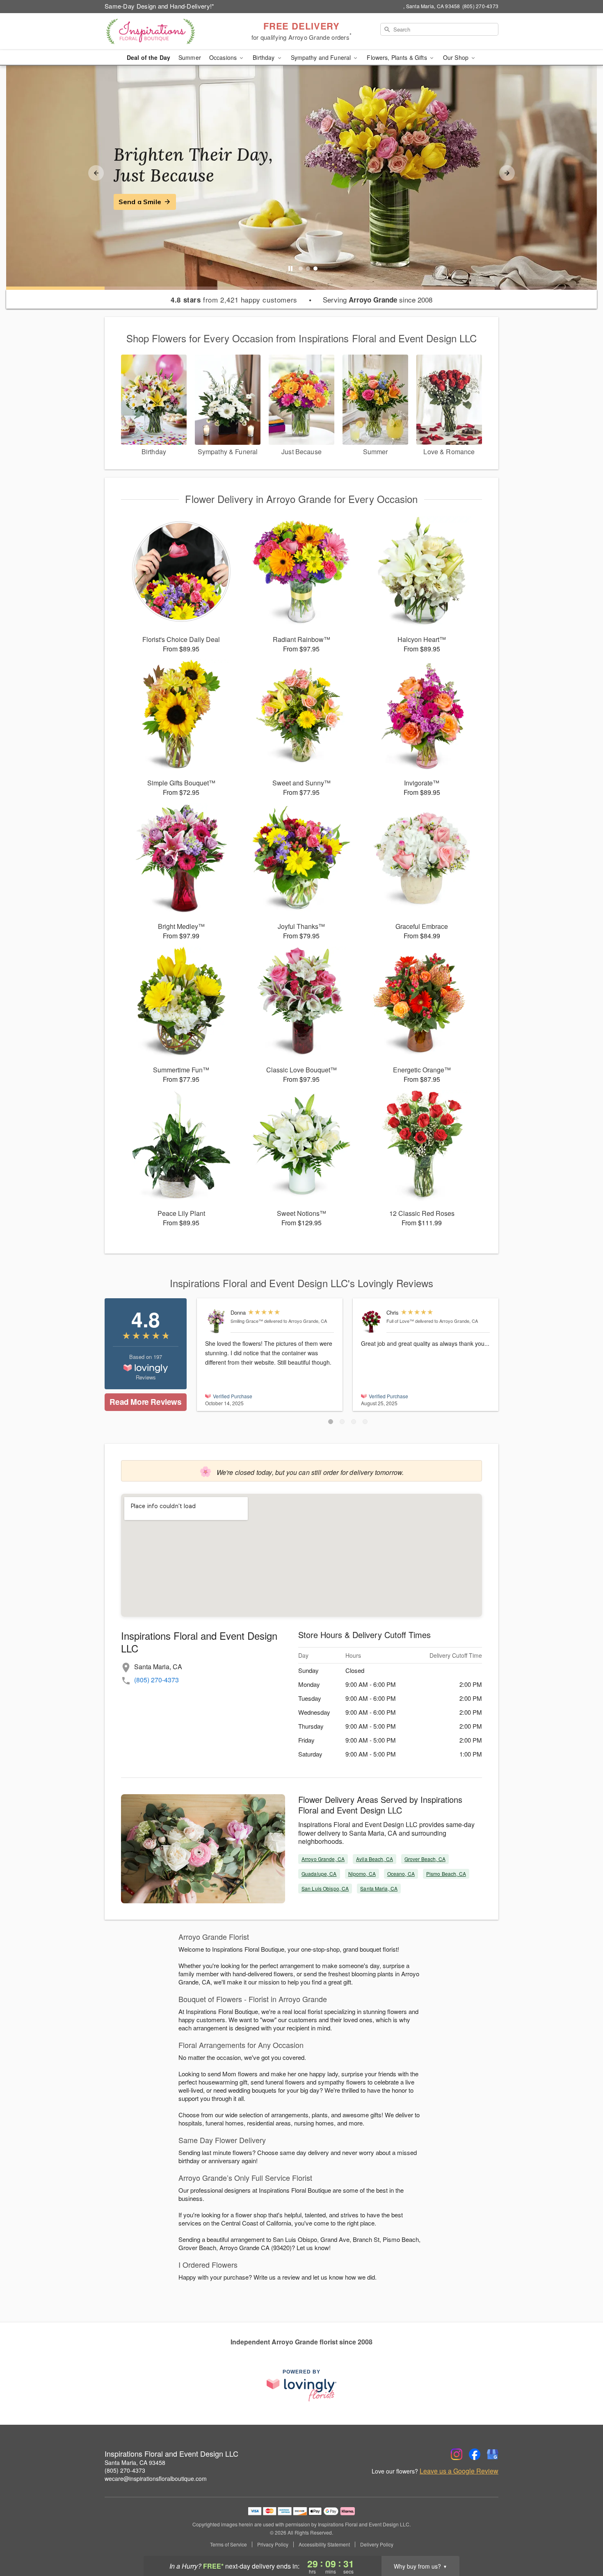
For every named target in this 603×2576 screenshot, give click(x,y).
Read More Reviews (145, 1402)
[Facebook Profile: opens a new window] (475, 2454)
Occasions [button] (224, 57)
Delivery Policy (377, 2544)
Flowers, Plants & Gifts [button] (397, 57)
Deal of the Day (148, 57)
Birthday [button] (264, 57)
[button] (331, 1422)
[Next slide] (507, 173)
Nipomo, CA (362, 1874)
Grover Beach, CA (425, 1859)
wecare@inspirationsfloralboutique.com (156, 2478)
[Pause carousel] (290, 269)
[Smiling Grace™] (216, 1321)
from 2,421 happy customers (234, 300)
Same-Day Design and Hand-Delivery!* (160, 6)
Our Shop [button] (457, 57)
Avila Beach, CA (375, 1859)
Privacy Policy (273, 2544)
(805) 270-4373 (156, 1680)
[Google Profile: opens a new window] (493, 2454)
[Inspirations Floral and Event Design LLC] (164, 32)
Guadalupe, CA (319, 1874)
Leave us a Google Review (459, 2471)
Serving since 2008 (378, 300)
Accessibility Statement (324, 2544)
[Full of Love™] (372, 1321)
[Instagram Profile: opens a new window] (457, 2454)
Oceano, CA (401, 1874)
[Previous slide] (96, 173)
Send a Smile (140, 202)
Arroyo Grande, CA (323, 1859)
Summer (190, 57)
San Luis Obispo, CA (325, 1888)
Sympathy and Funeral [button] (322, 57)
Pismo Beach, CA (446, 1874)
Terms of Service (228, 2544)
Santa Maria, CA (379, 1888)
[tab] (301, 269)
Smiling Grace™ (247, 1321)
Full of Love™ (400, 1321)
